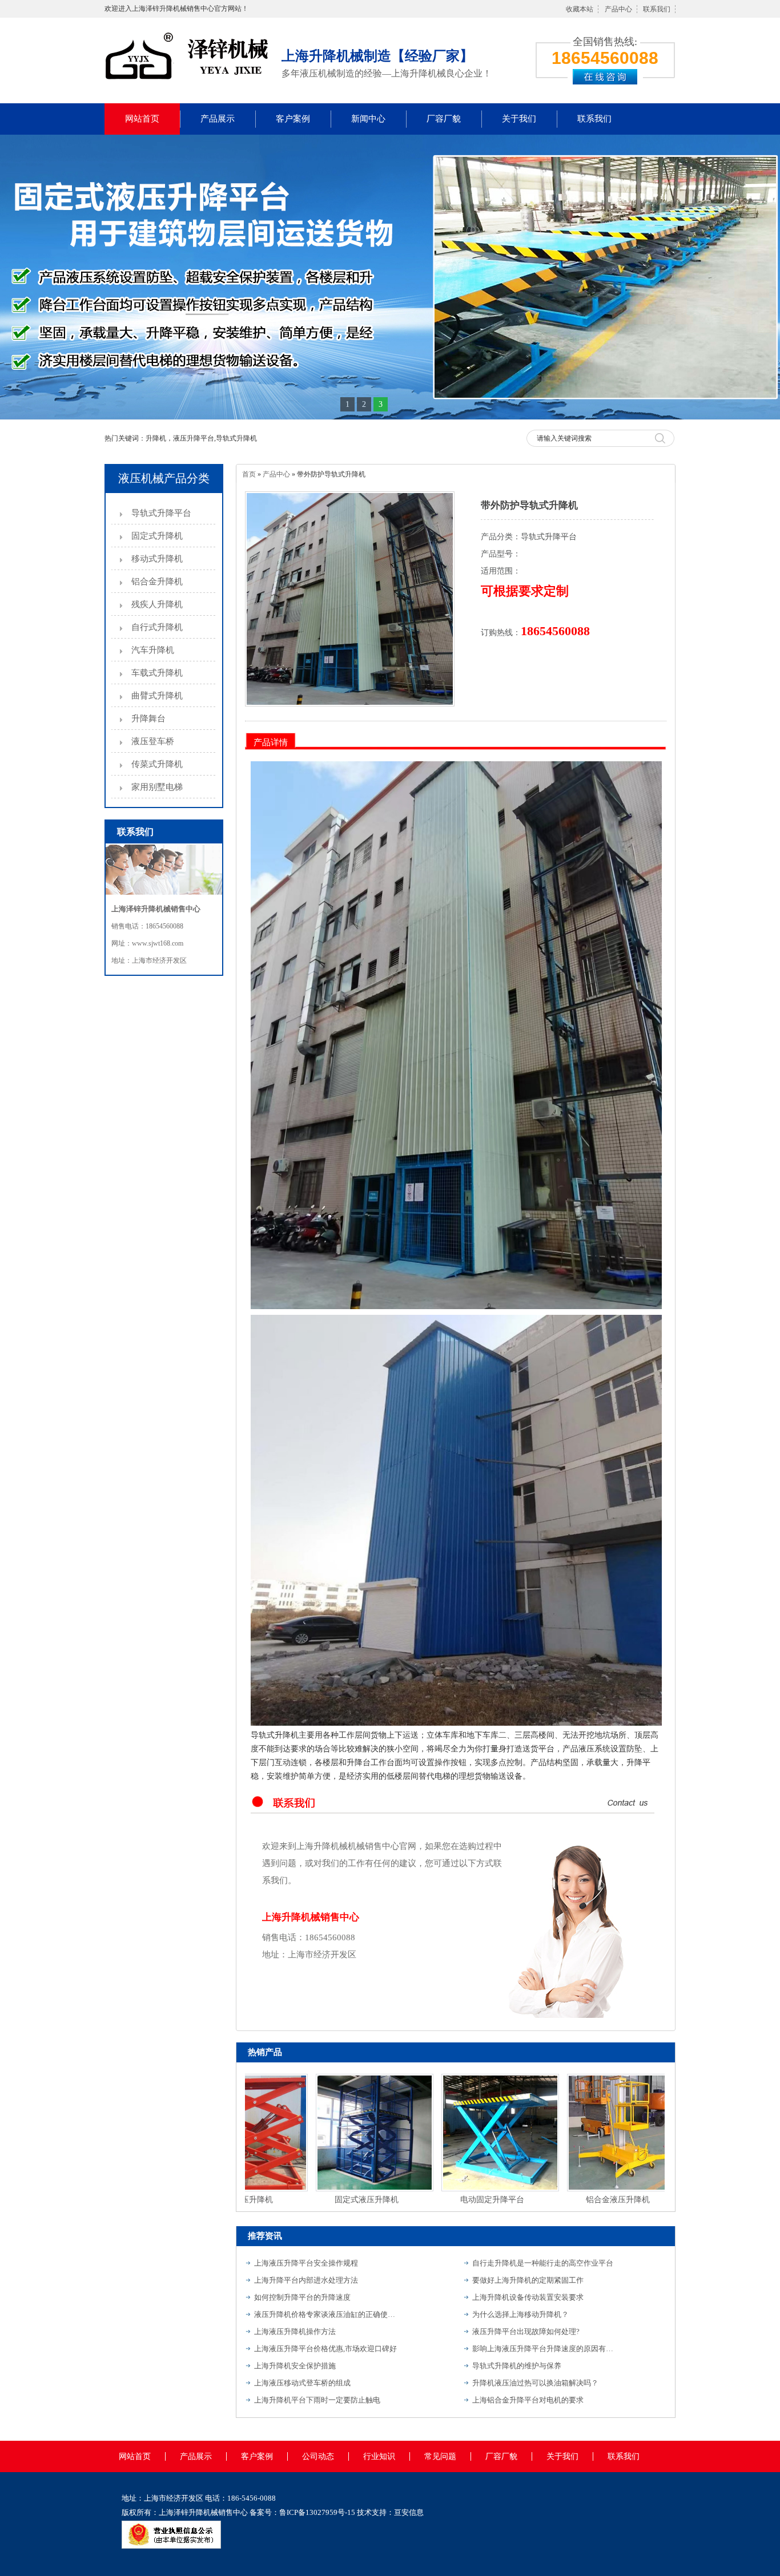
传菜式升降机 (157, 764)
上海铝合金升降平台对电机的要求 (528, 2400)
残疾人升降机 (157, 604)
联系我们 (657, 9)
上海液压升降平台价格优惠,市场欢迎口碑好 (325, 2349)
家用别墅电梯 (157, 787)
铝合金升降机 (157, 582)
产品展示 (218, 119)
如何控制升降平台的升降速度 (302, 2297)
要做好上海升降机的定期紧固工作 (528, 2280)
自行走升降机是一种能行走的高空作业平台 (543, 2263)
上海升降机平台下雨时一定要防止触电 (317, 2400)
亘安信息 (409, 2512)
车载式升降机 (157, 673)
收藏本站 (580, 9)
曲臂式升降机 (157, 696)
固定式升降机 (157, 536)
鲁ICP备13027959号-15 (317, 2512)
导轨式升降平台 (161, 513)
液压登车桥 (153, 741)
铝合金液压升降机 (576, 2200)
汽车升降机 (153, 650)
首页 (249, 474)
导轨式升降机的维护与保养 (517, 2366)
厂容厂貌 (444, 119)
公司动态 (318, 2456)
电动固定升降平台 (451, 2200)
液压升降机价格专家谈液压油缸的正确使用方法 (325, 2314)
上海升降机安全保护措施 (295, 2366)
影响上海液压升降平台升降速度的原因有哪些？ (544, 2349)
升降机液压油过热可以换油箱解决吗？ (535, 2383)
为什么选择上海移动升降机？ (520, 2314)
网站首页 (142, 119)
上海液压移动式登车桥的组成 (302, 2383)
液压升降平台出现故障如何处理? (526, 2331)
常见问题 (440, 2456)
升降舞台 (148, 718)
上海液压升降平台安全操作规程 (306, 2263)
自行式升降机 (157, 627)
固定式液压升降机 (325, 2200)
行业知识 (379, 2456)
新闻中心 (368, 119)
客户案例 (293, 119)
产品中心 (618, 9)
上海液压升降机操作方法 (295, 2331)
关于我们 (519, 119)
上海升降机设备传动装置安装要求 (528, 2297)
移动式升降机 (157, 559)
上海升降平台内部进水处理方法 (306, 2280)
